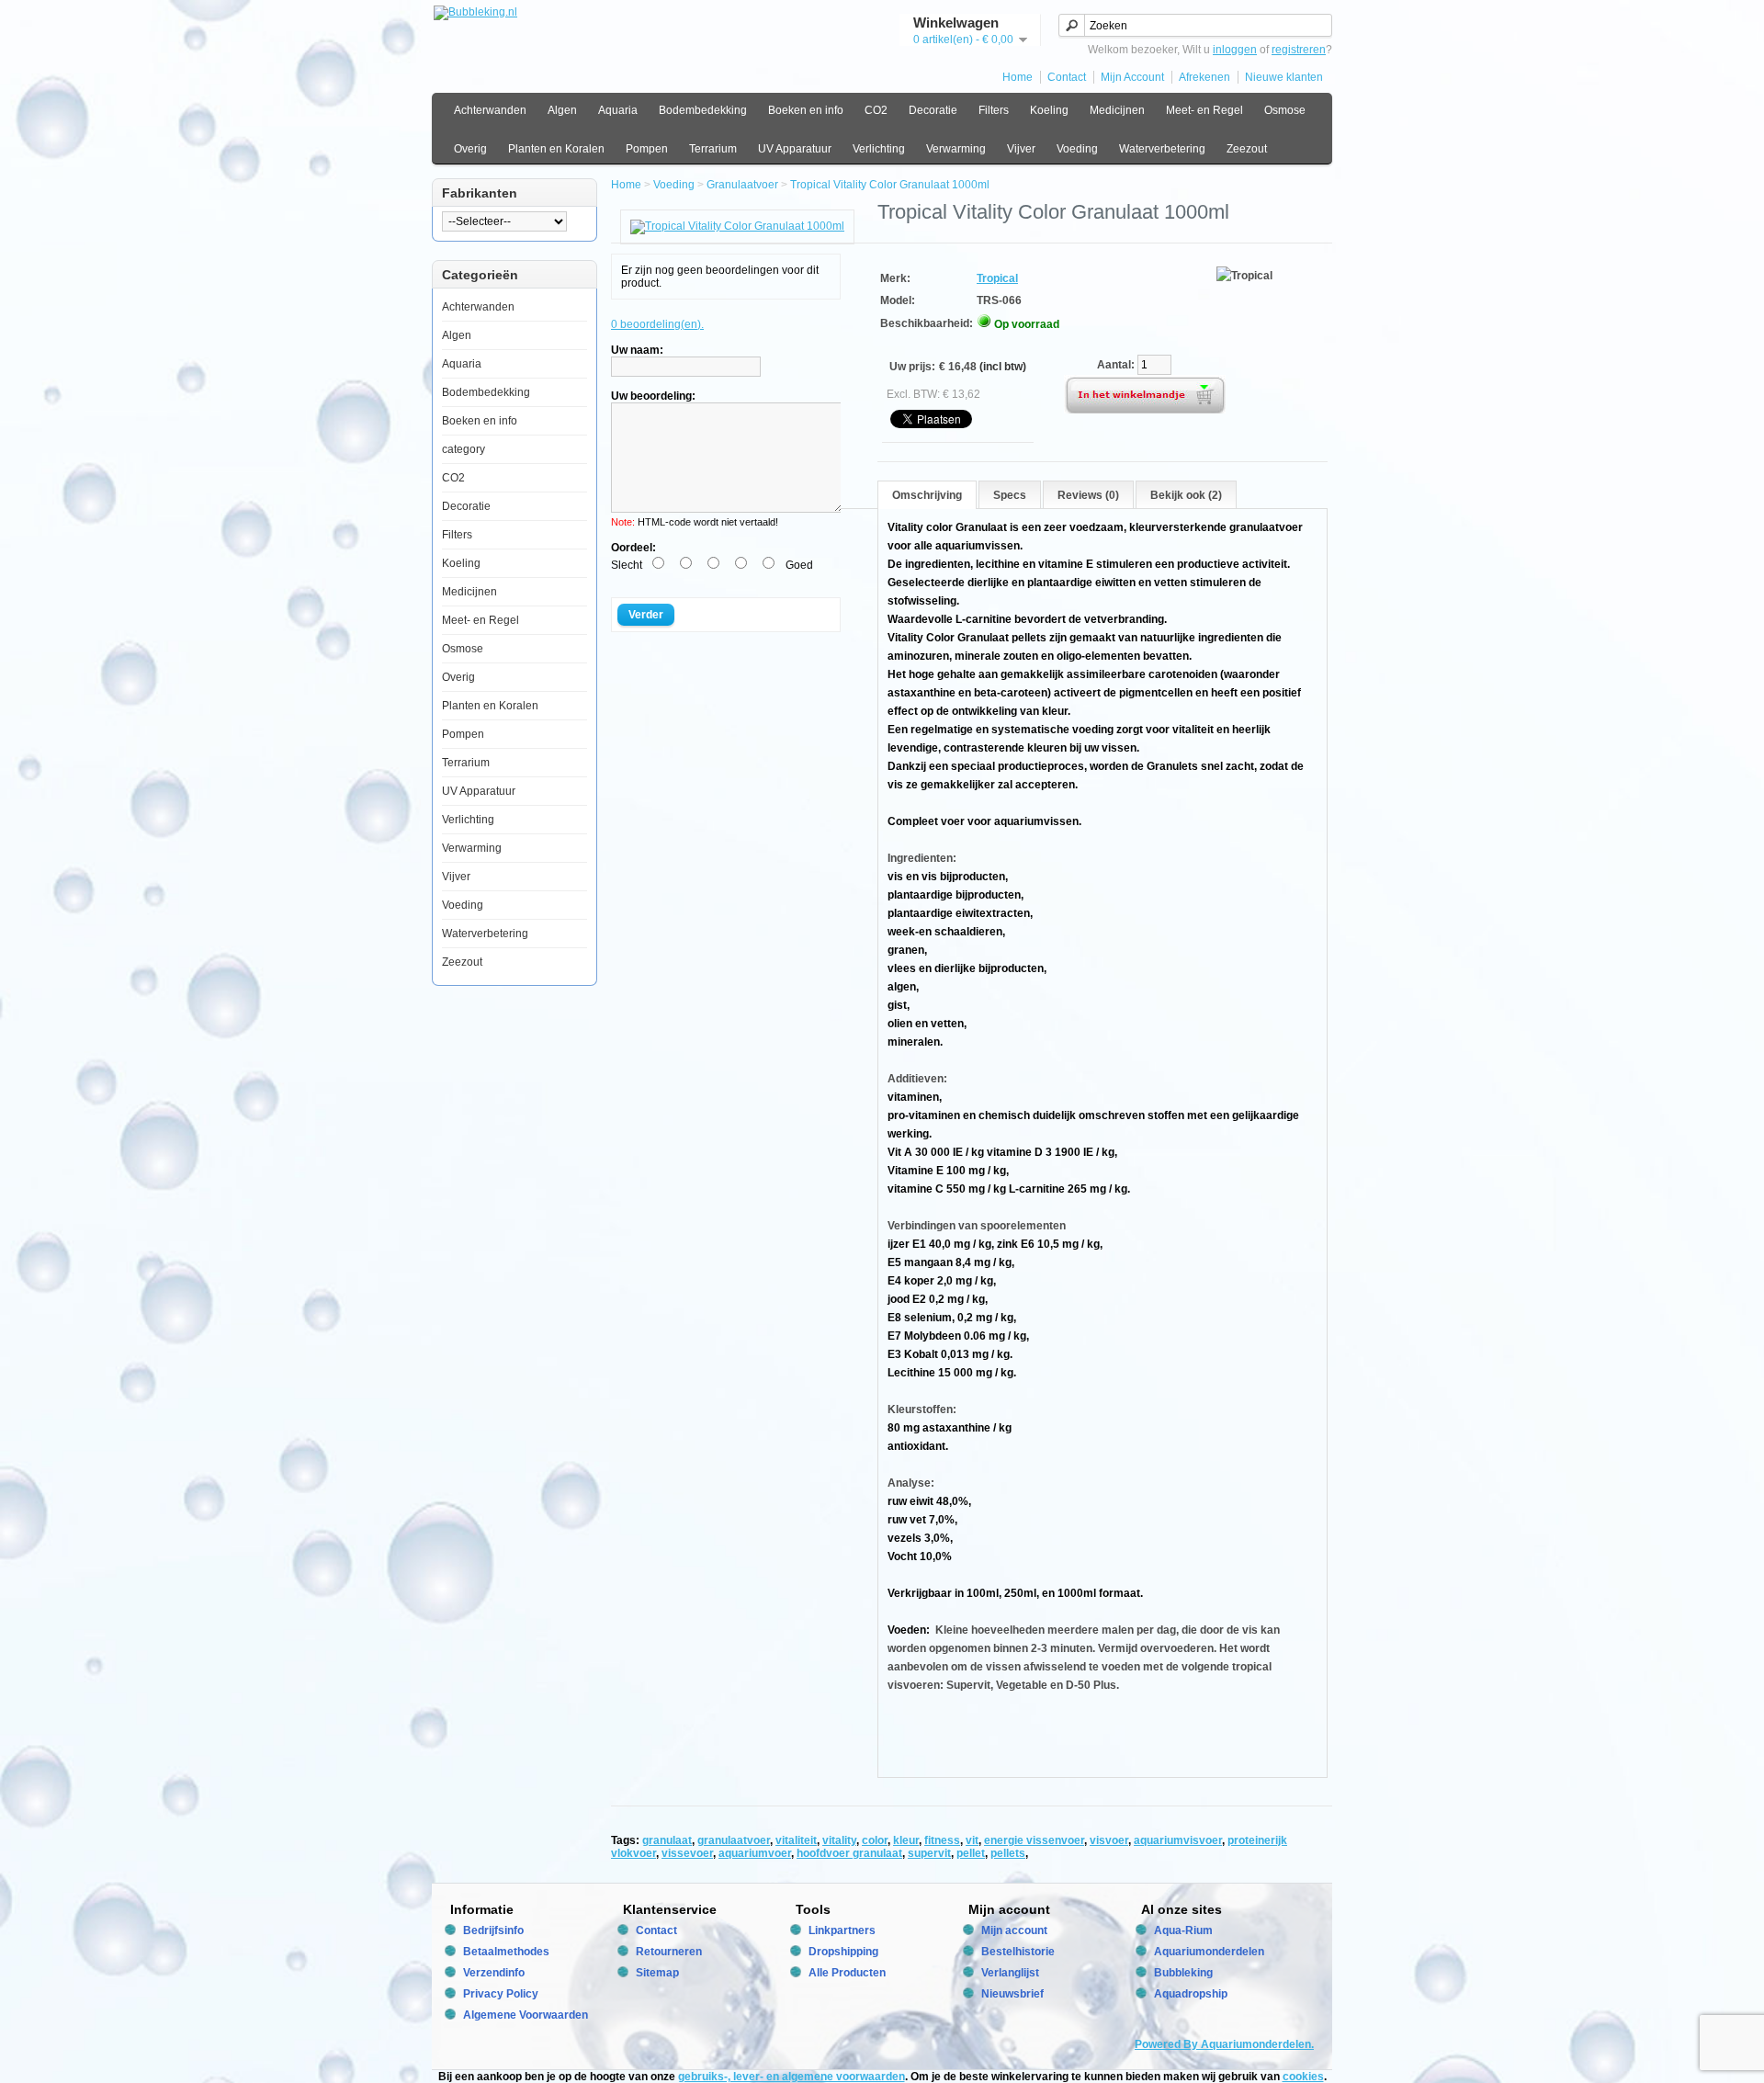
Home (1018, 77)
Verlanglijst (1010, 1973)
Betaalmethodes (506, 1952)
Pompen (647, 149)
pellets (1008, 1853)
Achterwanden (490, 110)
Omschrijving (927, 495)
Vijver (1021, 149)
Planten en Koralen (556, 149)
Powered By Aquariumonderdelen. (1224, 2044)
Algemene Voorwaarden (526, 2015)
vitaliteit (796, 1840)
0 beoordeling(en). (657, 324)
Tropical (997, 278)
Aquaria (618, 110)
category (464, 449)
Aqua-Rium (1183, 1930)
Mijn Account (1132, 77)
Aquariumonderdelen (1209, 1952)
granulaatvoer (734, 1840)
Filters (994, 110)
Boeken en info (806, 110)
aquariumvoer (755, 1853)
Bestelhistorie (1018, 1952)
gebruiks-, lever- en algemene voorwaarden (792, 2077)
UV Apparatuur (795, 149)
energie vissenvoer (1034, 1840)
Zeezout (1247, 149)
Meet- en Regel (1204, 110)
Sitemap (657, 1973)
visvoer (1109, 1840)
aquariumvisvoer (1178, 1840)
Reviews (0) (1088, 495)
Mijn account (1014, 1930)
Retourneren (669, 1952)
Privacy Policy (501, 1994)
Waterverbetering (1162, 149)
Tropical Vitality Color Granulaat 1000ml (890, 185)
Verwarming (956, 149)
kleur (906, 1840)
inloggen (1235, 50)
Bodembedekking (703, 110)
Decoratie (933, 110)
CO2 (876, 110)
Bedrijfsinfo (493, 1930)
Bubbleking (1183, 1973)
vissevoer (687, 1853)
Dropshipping (843, 1952)
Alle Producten (847, 1973)
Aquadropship (1191, 1994)
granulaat (667, 1840)
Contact (1067, 77)
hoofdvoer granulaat (849, 1853)
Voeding (1077, 149)
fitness (942, 1840)
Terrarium (713, 149)
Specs (1010, 495)
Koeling (1049, 110)
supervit (929, 1853)
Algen (562, 110)
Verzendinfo (494, 1973)
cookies (1303, 2077)
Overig (470, 149)
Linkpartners (842, 1930)
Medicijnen (1117, 110)
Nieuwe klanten (1284, 77)
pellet (971, 1853)
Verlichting (879, 149)
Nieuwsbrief (1012, 1994)
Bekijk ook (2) (1186, 495)
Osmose (1285, 110)
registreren (1299, 50)
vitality (839, 1840)
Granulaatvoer (742, 185)
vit (972, 1840)
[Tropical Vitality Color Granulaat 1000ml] (737, 226)
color (875, 1840)
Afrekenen (1204, 77)
